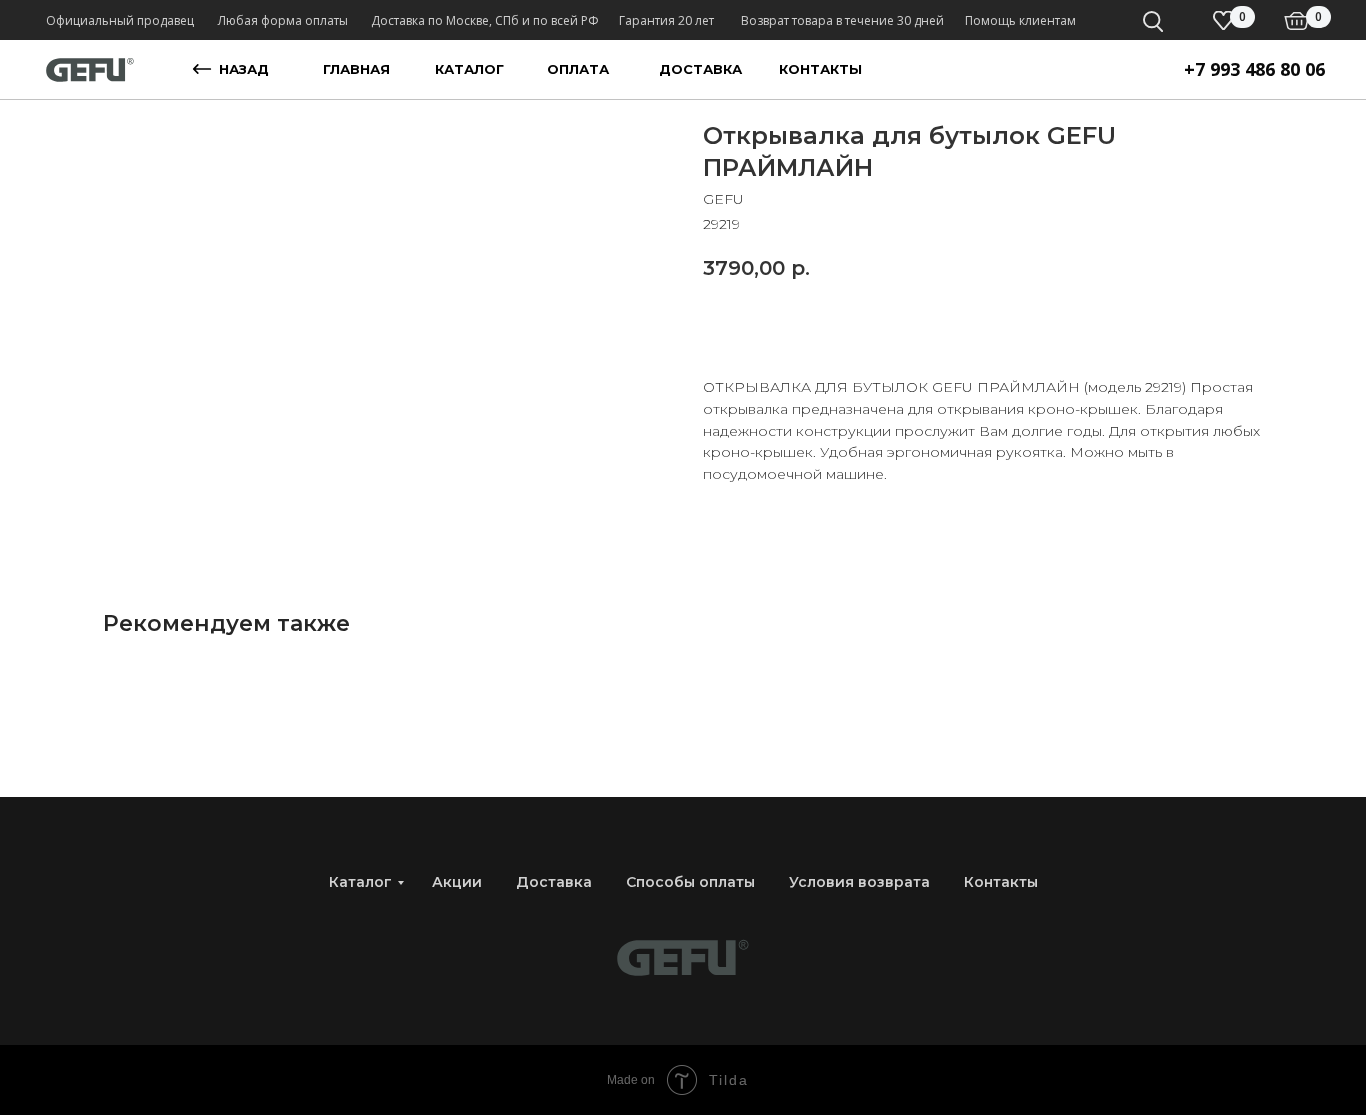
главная (356, 69)
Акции (457, 882)
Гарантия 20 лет (666, 20)
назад (244, 69)
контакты (820, 69)
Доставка (554, 882)
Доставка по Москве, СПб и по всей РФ (485, 20)
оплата (578, 69)
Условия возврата (859, 882)
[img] (1296, 21)
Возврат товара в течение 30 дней (842, 20)
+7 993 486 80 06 (1254, 69)
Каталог (360, 882)
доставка (700, 69)
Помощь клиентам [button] (1020, 20)
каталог (469, 69)
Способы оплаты (690, 882)
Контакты (1001, 882)
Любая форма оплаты (283, 20)
